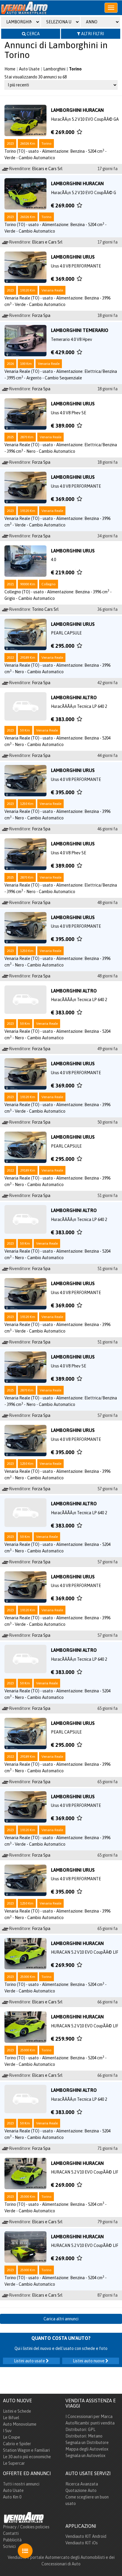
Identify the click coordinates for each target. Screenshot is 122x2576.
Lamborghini (54, 69)
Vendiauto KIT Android (86, 2536)
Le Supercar (14, 2463)
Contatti (11, 2533)
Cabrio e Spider (17, 2444)
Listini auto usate (30, 2361)
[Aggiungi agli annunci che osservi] (79, 132)
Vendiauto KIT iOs (82, 2543)
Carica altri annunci (61, 2319)
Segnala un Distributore (87, 2443)
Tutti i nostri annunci (21, 2484)
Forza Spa (41, 315)
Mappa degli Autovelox (87, 2449)
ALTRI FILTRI (92, 34)
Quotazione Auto (81, 2490)
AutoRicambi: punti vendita (90, 2423)
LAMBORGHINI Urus (73, 257)
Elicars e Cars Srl (47, 169)
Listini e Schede (17, 2411)
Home (10, 69)
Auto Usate (29, 69)
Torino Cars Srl (45, 609)
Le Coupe (12, 2437)
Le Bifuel (11, 2418)
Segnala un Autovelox (85, 2456)
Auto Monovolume (20, 2424)
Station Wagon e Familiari (26, 2450)
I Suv (7, 2431)
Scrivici (9, 2546)
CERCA (33, 34)
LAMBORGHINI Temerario (80, 330)
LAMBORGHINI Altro (74, 697)
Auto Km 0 (12, 2497)
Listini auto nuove (89, 2361)
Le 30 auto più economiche (27, 2457)
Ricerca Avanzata (82, 2484)
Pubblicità (12, 2540)
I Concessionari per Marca (89, 2416)
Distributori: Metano (84, 2436)
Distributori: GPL (80, 2430)
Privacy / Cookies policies (26, 2527)
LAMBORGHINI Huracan (77, 110)
